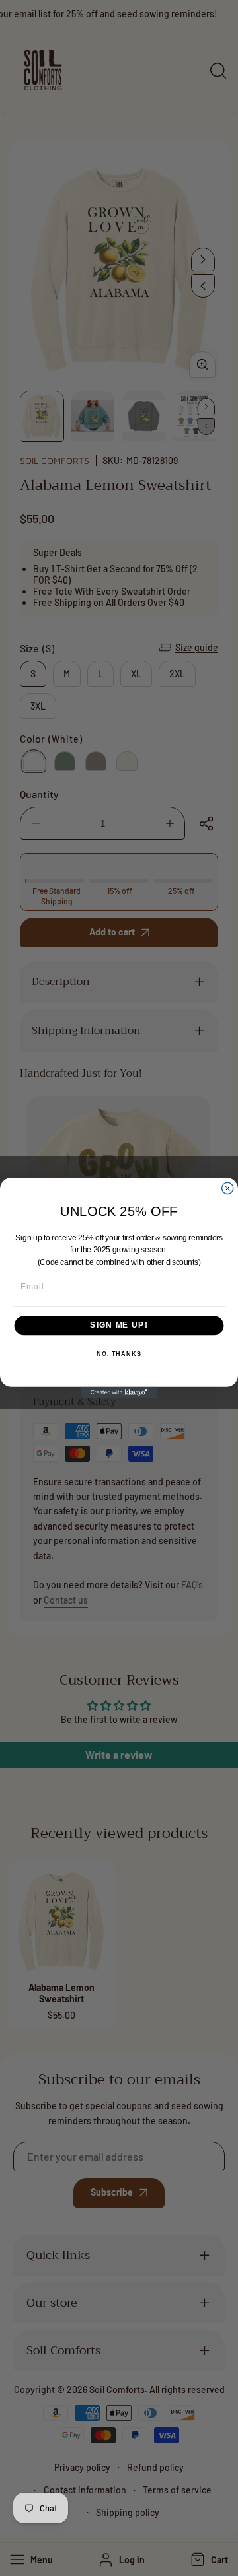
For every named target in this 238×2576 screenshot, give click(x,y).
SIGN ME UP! (119, 1326)
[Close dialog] (228, 1188)
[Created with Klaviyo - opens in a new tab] (119, 1393)
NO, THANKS (119, 1354)
